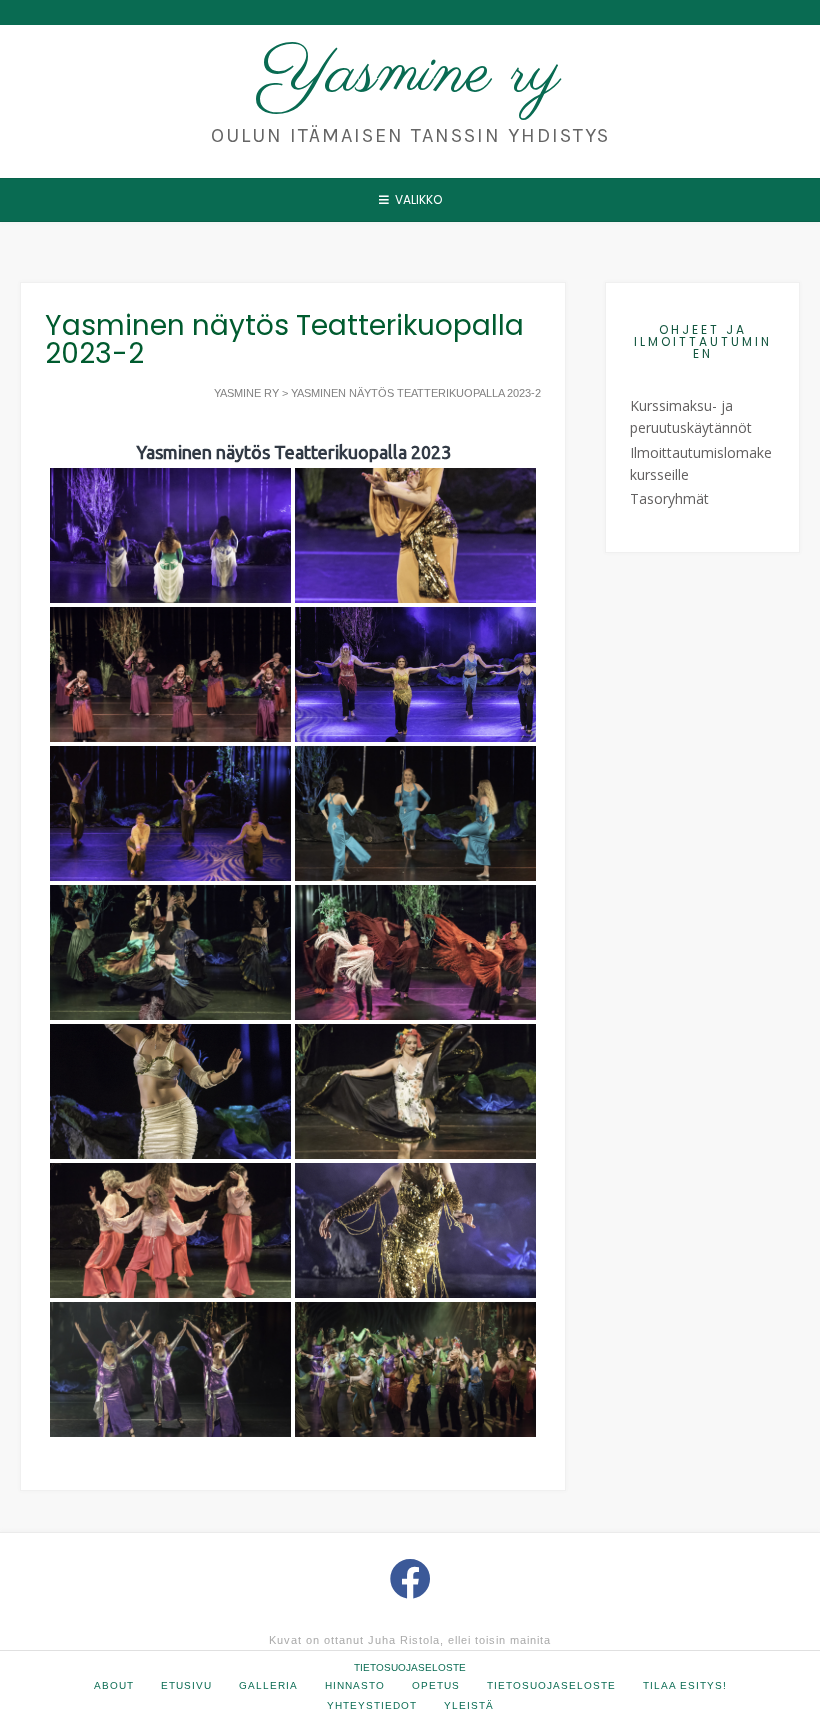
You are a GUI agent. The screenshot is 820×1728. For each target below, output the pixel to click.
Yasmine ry (410, 74)
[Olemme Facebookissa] (410, 1578)
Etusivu (186, 1685)
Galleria (268, 1685)
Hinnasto (355, 1685)
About (114, 1685)
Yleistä (469, 1705)
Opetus (436, 1685)
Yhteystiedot (372, 1705)
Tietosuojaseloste (410, 1667)
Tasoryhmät (669, 498)
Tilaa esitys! (685, 1685)
